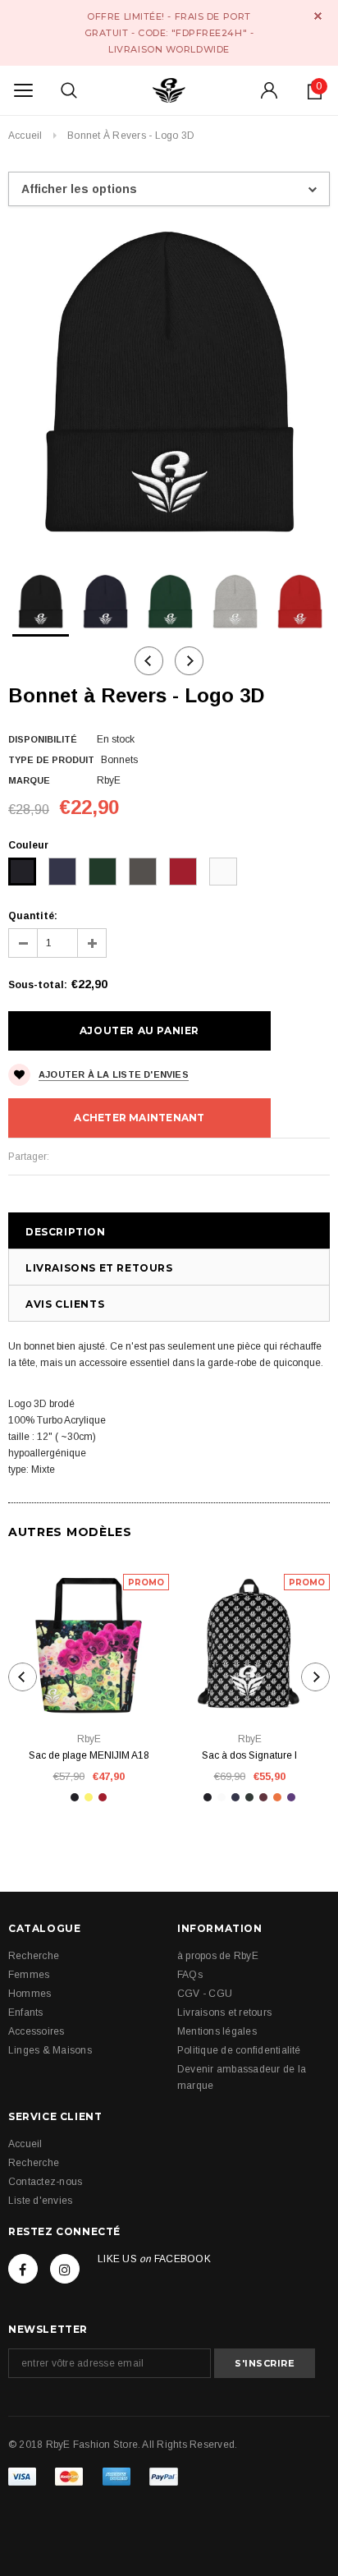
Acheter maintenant (139, 1118)
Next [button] (189, 661)
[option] (169, 384)
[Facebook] (23, 2269)
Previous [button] (149, 661)
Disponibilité (43, 739)
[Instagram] (65, 2269)
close (318, 16)
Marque (29, 780)
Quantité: (33, 916)
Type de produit (51, 760)
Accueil (25, 136)
